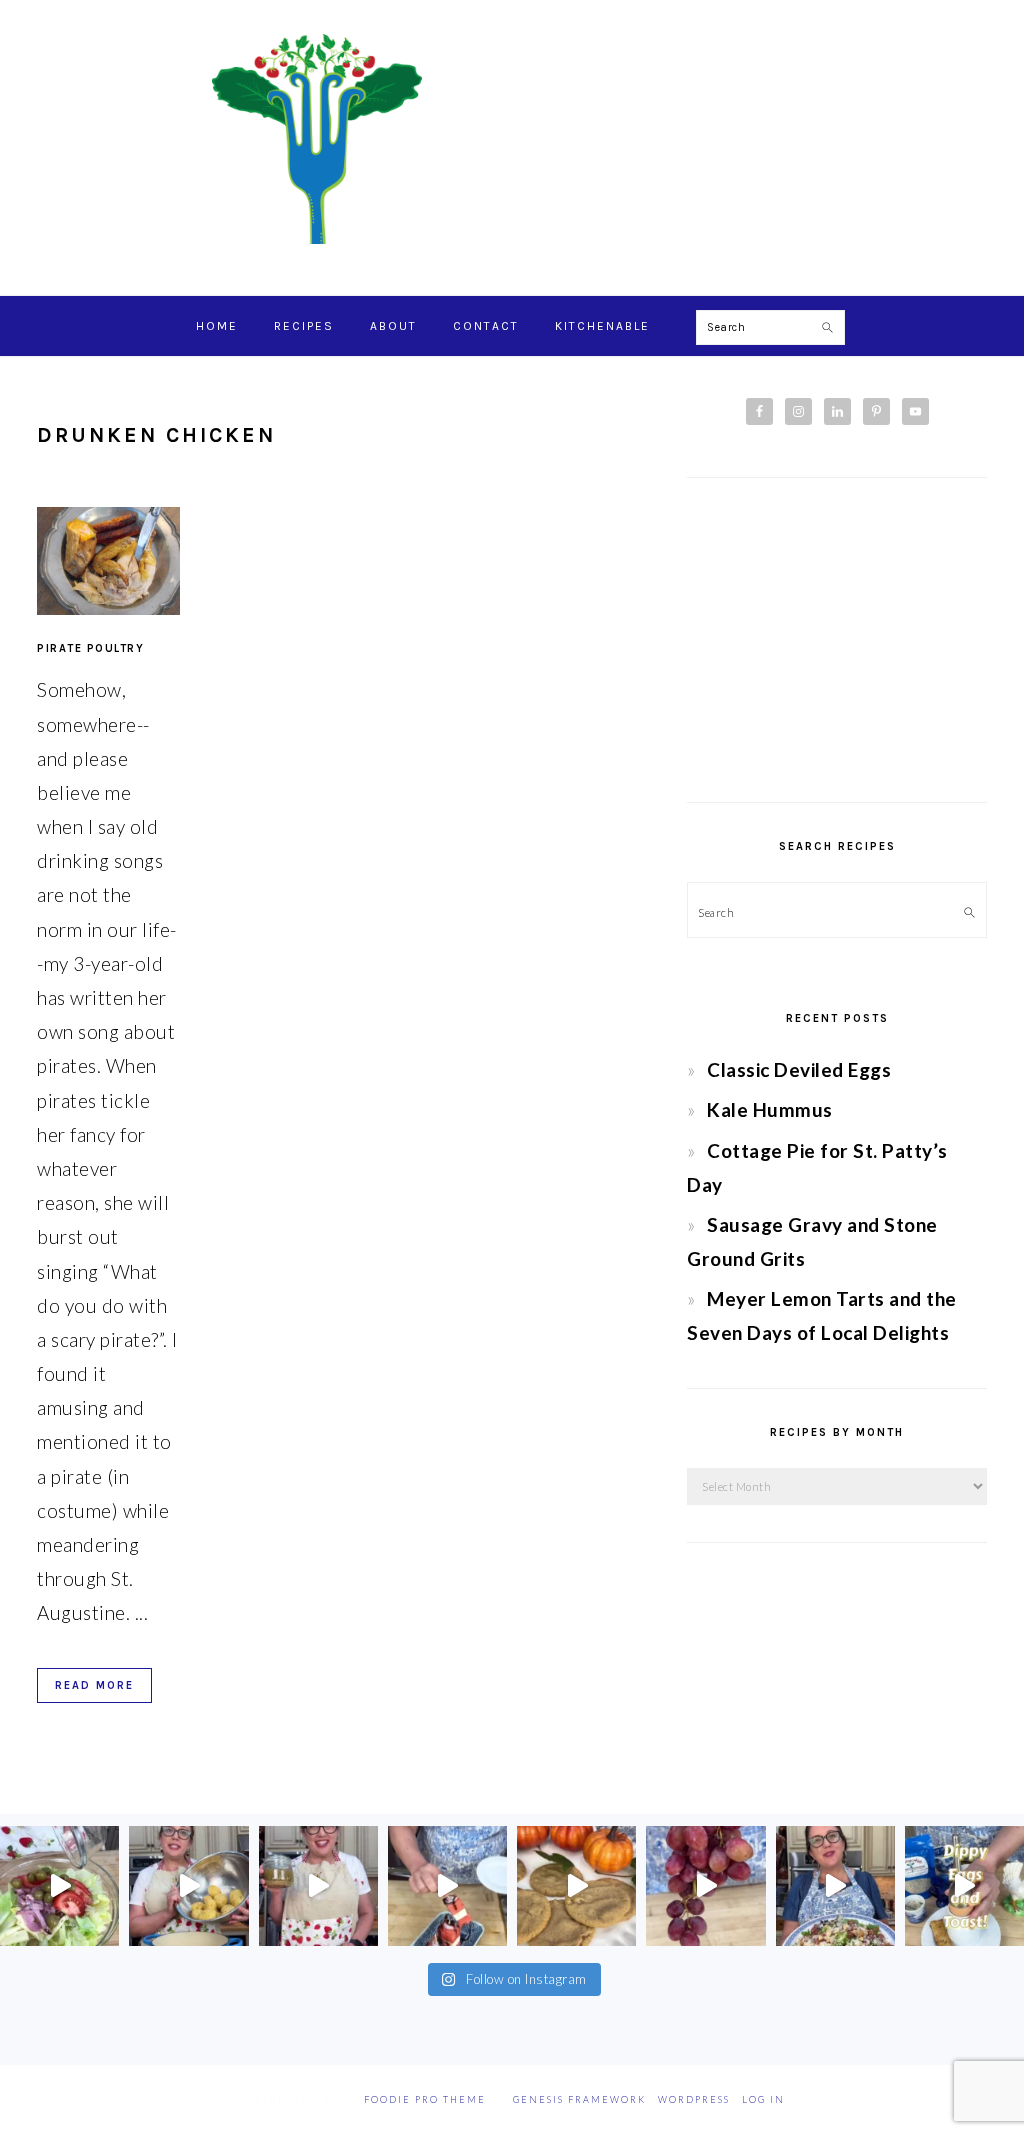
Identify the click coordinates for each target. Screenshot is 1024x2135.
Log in (763, 2099)
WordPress (694, 2099)
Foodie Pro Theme (425, 2099)
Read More (94, 1685)
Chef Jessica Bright (512, 139)
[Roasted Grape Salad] (835, 1885)
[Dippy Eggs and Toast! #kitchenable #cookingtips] (964, 1885)
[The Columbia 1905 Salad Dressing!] (318, 1885)
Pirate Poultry (90, 648)
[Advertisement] (837, 640)
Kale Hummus (770, 1109)
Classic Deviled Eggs (799, 1069)
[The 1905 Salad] (59, 1885)
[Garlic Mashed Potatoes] (188, 1885)
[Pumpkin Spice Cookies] (576, 1885)
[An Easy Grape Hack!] (705, 1885)
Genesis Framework (579, 2099)
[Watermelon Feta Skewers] (447, 1885)
